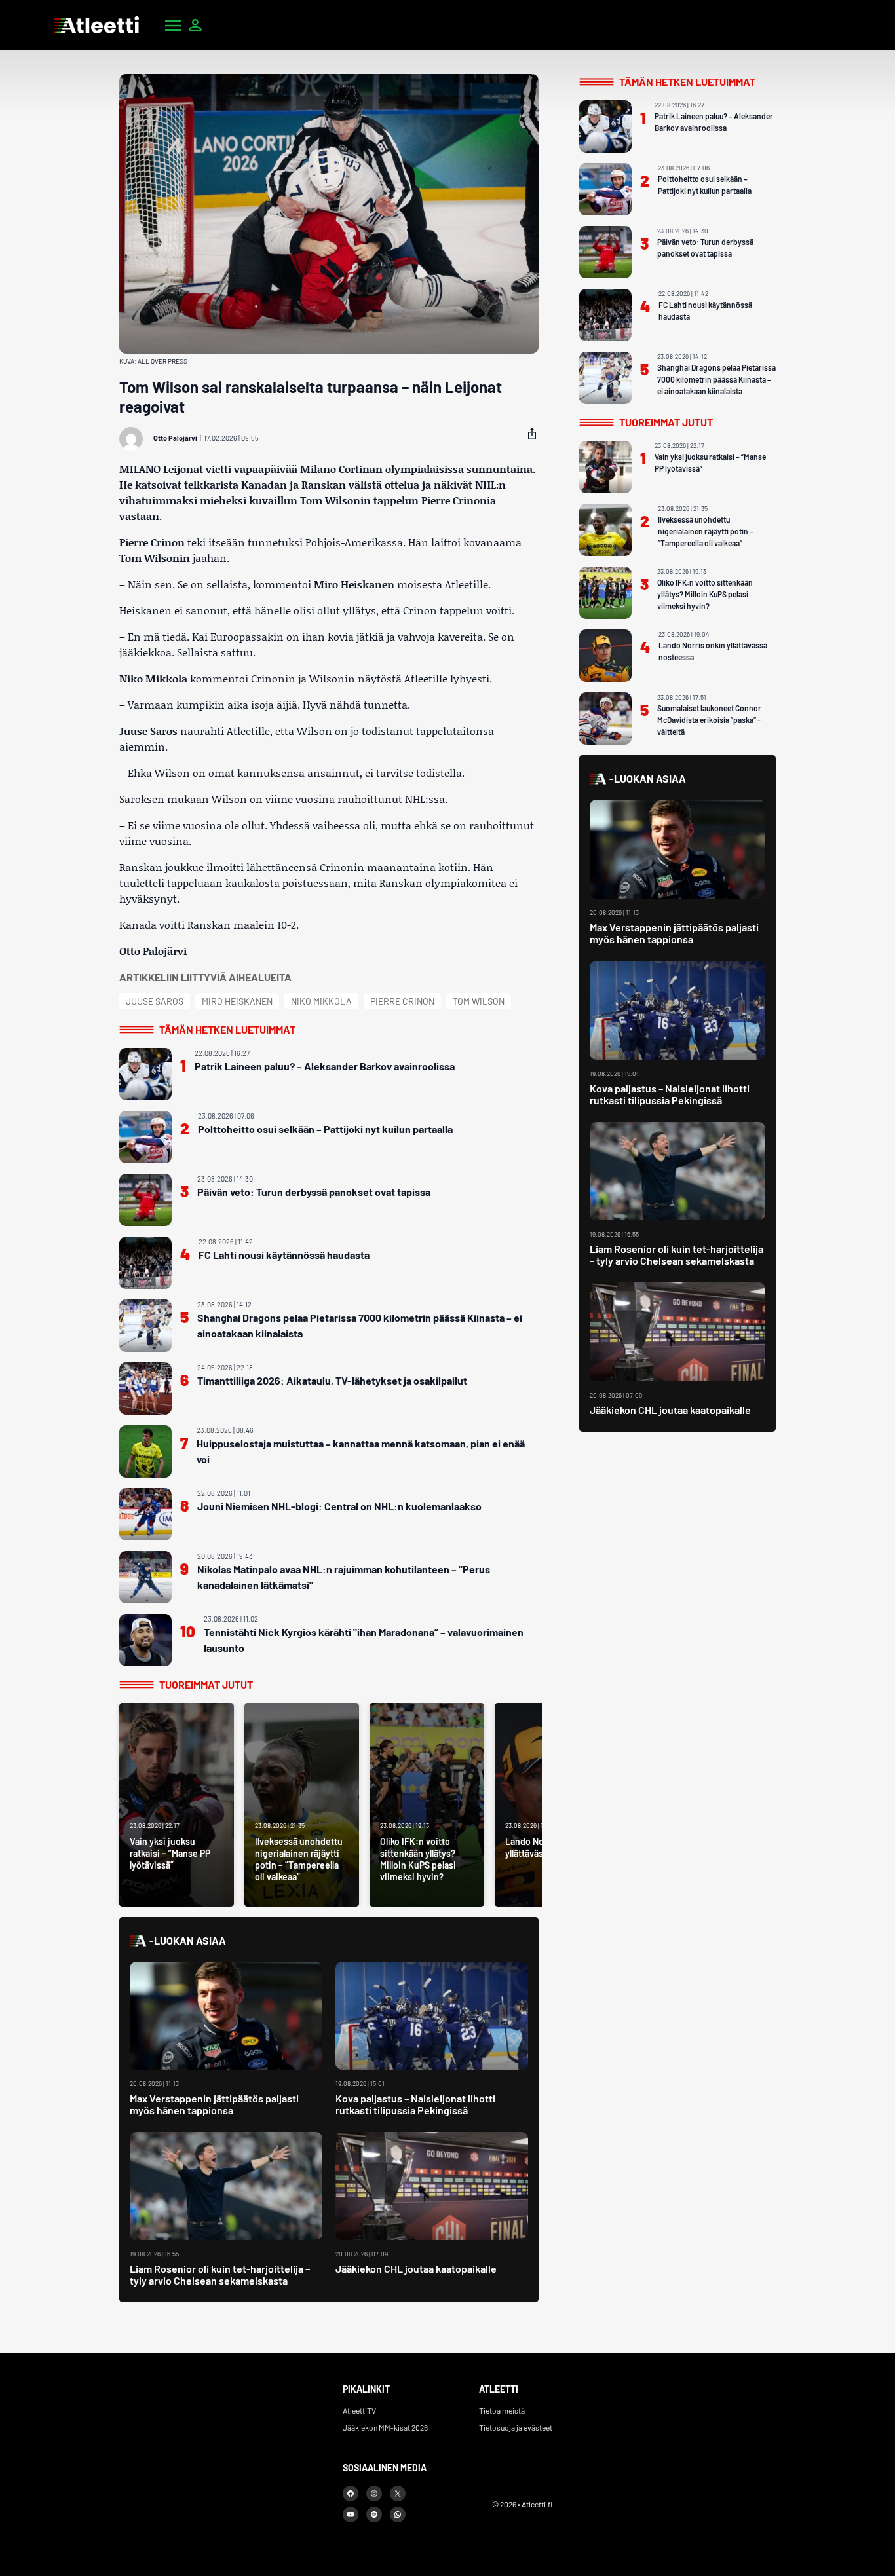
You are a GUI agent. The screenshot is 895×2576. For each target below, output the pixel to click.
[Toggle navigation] (173, 25)
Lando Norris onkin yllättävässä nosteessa (713, 651)
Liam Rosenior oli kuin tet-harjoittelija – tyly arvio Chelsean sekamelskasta (220, 2274)
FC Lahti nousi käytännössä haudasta (284, 1255)
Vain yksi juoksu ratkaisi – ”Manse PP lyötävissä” (710, 462)
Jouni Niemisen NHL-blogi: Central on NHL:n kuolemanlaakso (339, 1506)
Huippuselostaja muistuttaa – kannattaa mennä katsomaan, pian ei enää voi (361, 1451)
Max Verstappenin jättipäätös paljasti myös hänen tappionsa (214, 2104)
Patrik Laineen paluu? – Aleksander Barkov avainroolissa (325, 1066)
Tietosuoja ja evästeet (516, 2427)
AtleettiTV (359, 2410)
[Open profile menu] (195, 25)
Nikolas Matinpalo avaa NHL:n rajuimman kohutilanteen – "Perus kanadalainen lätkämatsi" (344, 1577)
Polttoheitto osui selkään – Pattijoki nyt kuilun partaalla (325, 1129)
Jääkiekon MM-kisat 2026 (385, 2427)
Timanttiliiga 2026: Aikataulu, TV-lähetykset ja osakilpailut (332, 1380)
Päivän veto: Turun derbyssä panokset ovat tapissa (314, 1192)
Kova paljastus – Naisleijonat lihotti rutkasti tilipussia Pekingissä (415, 2104)
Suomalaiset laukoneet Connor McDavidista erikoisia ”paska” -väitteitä (709, 720)
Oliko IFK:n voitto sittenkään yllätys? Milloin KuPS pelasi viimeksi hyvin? (705, 594)
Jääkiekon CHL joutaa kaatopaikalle (416, 2268)
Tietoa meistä (502, 2410)
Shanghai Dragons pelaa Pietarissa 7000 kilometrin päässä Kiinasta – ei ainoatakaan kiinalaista (360, 1325)
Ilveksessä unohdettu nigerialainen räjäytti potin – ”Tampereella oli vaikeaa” (706, 531)
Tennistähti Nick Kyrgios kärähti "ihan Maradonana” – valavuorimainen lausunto (364, 1640)
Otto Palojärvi (175, 438)
